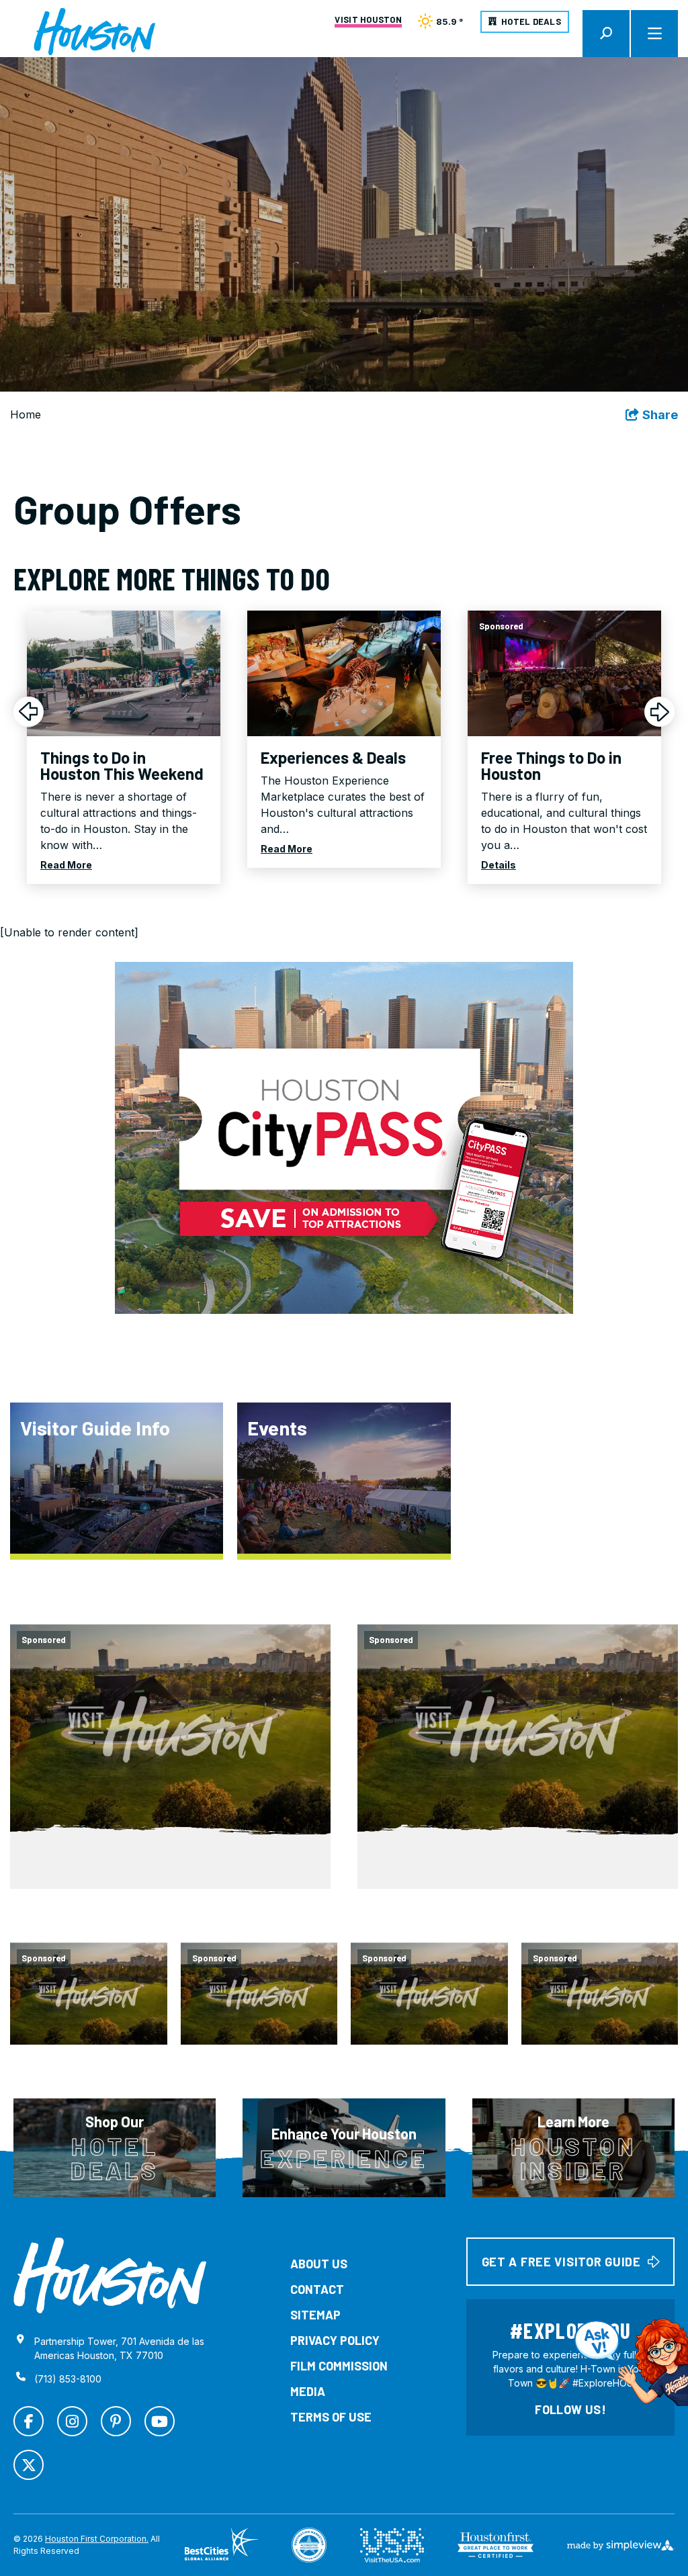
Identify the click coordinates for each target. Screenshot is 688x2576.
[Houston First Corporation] (94, 32)
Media (308, 2391)
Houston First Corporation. (97, 2539)
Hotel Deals (531, 21)
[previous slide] (29, 712)
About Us (319, 2264)
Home (26, 414)
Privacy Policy (335, 2340)
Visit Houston (368, 20)
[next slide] (659, 712)
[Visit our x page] (29, 2465)
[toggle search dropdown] (606, 34)
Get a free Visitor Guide (561, 2262)
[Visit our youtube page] (160, 2421)
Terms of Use (331, 2417)
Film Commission (339, 2366)
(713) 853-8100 (68, 2379)
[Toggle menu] (654, 34)
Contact (317, 2289)
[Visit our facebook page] (29, 2421)
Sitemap (315, 2315)
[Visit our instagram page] (72, 2421)
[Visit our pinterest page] (116, 2421)
